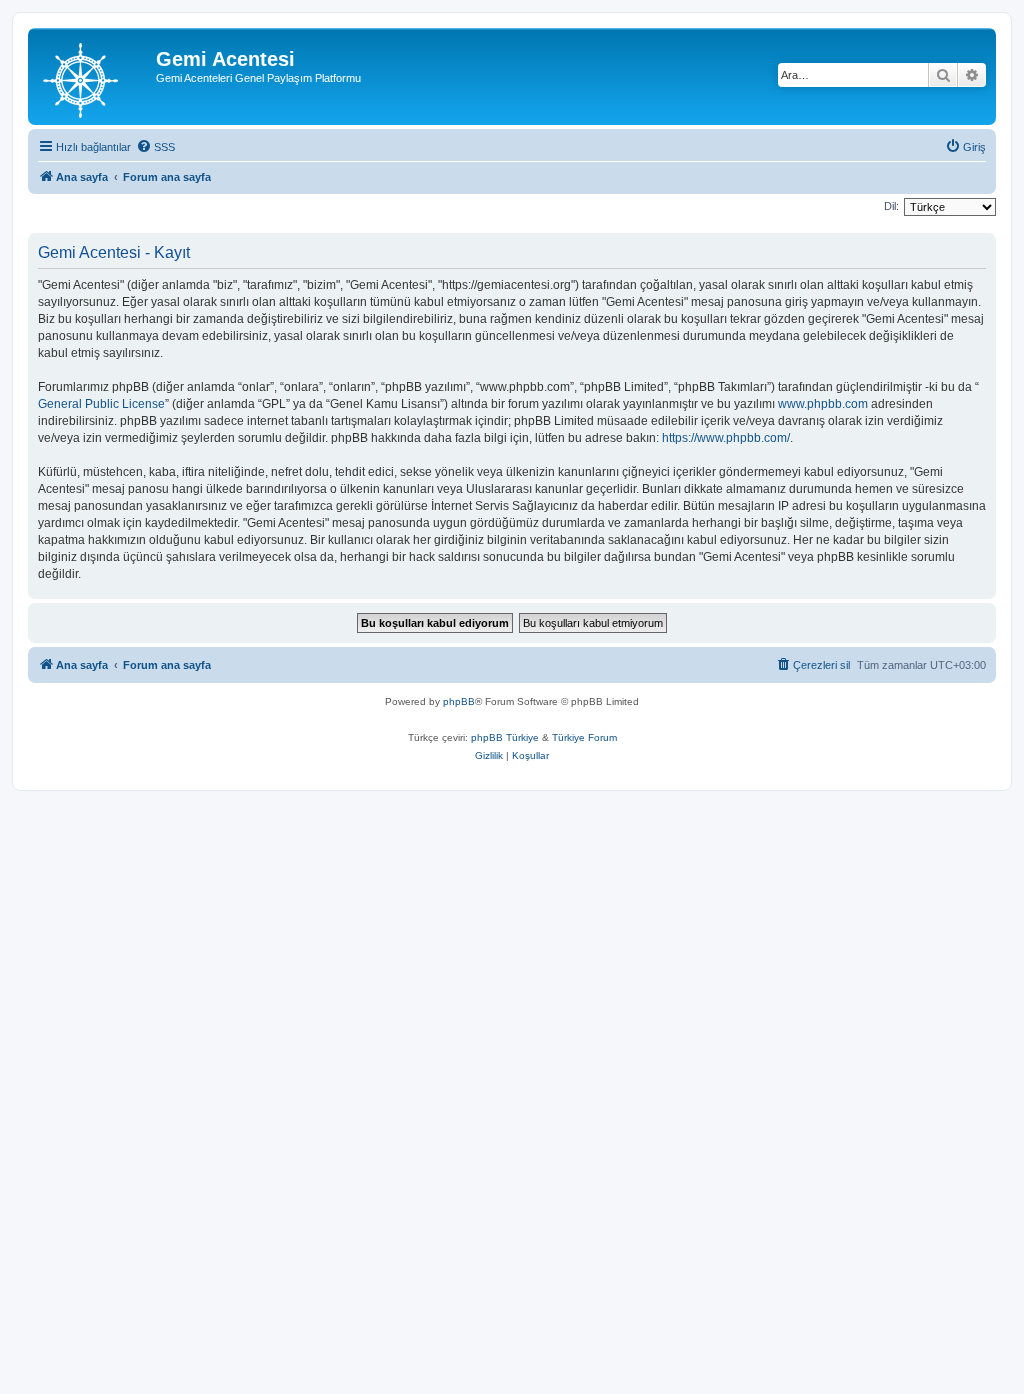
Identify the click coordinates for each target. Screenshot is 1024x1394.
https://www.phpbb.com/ (726, 438)
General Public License (101, 404)
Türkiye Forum (584, 737)
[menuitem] (155, 147)
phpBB (459, 701)
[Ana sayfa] (94, 76)
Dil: (891, 206)
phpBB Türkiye (505, 737)
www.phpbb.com (823, 404)
